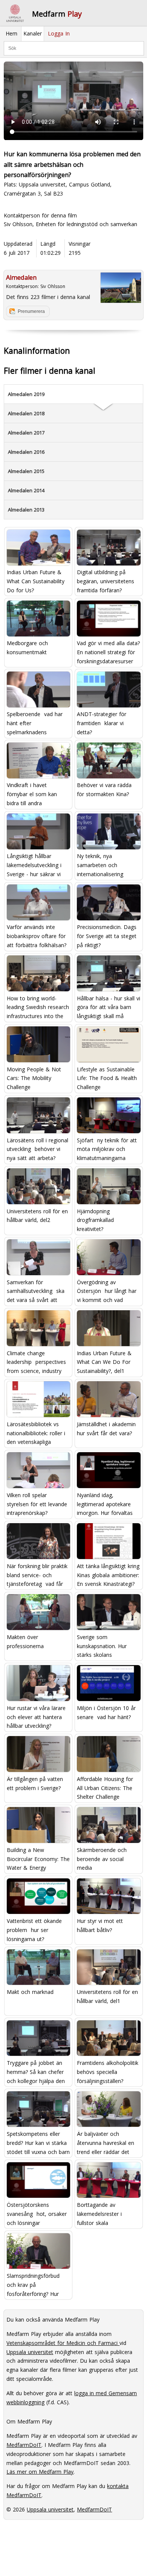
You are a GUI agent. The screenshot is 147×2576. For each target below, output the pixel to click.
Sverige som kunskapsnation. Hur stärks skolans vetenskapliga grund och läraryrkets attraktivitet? (107, 1646)
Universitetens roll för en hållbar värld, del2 (37, 1216)
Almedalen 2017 (26, 433)
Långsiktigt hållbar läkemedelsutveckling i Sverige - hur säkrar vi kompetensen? (34, 865)
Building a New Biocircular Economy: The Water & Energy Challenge (38, 1859)
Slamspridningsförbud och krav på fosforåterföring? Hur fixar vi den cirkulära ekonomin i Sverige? (33, 2285)
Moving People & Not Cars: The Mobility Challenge (34, 1078)
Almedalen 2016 (26, 452)
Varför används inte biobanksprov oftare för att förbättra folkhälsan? (37, 936)
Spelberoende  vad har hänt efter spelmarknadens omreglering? (35, 723)
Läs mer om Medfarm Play (40, 2472)
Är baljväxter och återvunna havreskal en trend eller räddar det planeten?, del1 (106, 2143)
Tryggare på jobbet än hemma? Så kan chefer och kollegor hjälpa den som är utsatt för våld (36, 2072)
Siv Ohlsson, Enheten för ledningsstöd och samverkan (70, 224)
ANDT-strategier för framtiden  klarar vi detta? (102, 723)
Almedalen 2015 (26, 471)
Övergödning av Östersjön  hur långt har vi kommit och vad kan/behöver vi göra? (107, 1291)
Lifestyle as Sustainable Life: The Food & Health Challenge (107, 1078)
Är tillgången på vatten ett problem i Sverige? (35, 1783)
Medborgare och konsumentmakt (27, 648)
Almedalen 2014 (26, 490)
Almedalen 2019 (26, 394)
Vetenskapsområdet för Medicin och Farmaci (63, 2343)
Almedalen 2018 (26, 413)
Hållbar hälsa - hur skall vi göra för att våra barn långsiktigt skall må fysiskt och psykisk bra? (109, 1007)
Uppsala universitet (30, 2352)
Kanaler (33, 33)
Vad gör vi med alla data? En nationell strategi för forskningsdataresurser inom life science (108, 652)
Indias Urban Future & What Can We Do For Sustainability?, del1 (104, 1362)
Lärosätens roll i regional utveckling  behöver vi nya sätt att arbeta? (38, 1149)
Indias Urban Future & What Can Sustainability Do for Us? (36, 581)
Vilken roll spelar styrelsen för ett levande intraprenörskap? (37, 1504)
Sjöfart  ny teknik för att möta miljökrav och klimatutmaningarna (107, 1149)
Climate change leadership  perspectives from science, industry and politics (36, 1362)
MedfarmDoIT (24, 2445)
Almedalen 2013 (26, 510)
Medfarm (57, 14)
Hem (11, 33)
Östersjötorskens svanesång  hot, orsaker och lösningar (37, 2214)
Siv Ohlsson (53, 286)
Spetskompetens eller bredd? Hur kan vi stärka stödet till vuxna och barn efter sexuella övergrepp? (38, 2143)
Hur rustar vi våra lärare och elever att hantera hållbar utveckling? (36, 1717)
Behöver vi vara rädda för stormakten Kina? (104, 790)
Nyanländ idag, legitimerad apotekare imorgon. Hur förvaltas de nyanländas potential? (107, 1504)
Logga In (59, 33)
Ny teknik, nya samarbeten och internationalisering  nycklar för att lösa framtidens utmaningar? (106, 865)
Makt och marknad (30, 1992)
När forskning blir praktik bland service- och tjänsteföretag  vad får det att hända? (37, 1575)
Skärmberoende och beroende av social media (102, 1859)
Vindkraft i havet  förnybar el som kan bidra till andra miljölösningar (32, 794)
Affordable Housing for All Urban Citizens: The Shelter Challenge (105, 1788)
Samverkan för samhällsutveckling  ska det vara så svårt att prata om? (36, 1291)
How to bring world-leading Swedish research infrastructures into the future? (38, 1007)
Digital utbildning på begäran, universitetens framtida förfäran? (106, 581)
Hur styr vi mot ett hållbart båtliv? (100, 1925)
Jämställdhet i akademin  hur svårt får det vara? (107, 1429)
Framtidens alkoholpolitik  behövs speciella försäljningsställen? (109, 2072)
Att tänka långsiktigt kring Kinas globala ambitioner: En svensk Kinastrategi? (108, 1575)
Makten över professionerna (25, 1642)
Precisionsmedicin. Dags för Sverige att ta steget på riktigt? (107, 936)
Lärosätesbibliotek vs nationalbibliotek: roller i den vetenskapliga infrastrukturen (36, 1433)
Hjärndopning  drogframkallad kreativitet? (95, 1220)
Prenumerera (31, 311)
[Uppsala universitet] (15, 13)
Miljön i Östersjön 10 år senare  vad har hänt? (106, 1712)
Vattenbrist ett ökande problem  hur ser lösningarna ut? (34, 1930)
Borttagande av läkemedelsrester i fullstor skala (99, 2214)
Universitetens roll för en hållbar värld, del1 (107, 1996)
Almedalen (21, 277)
